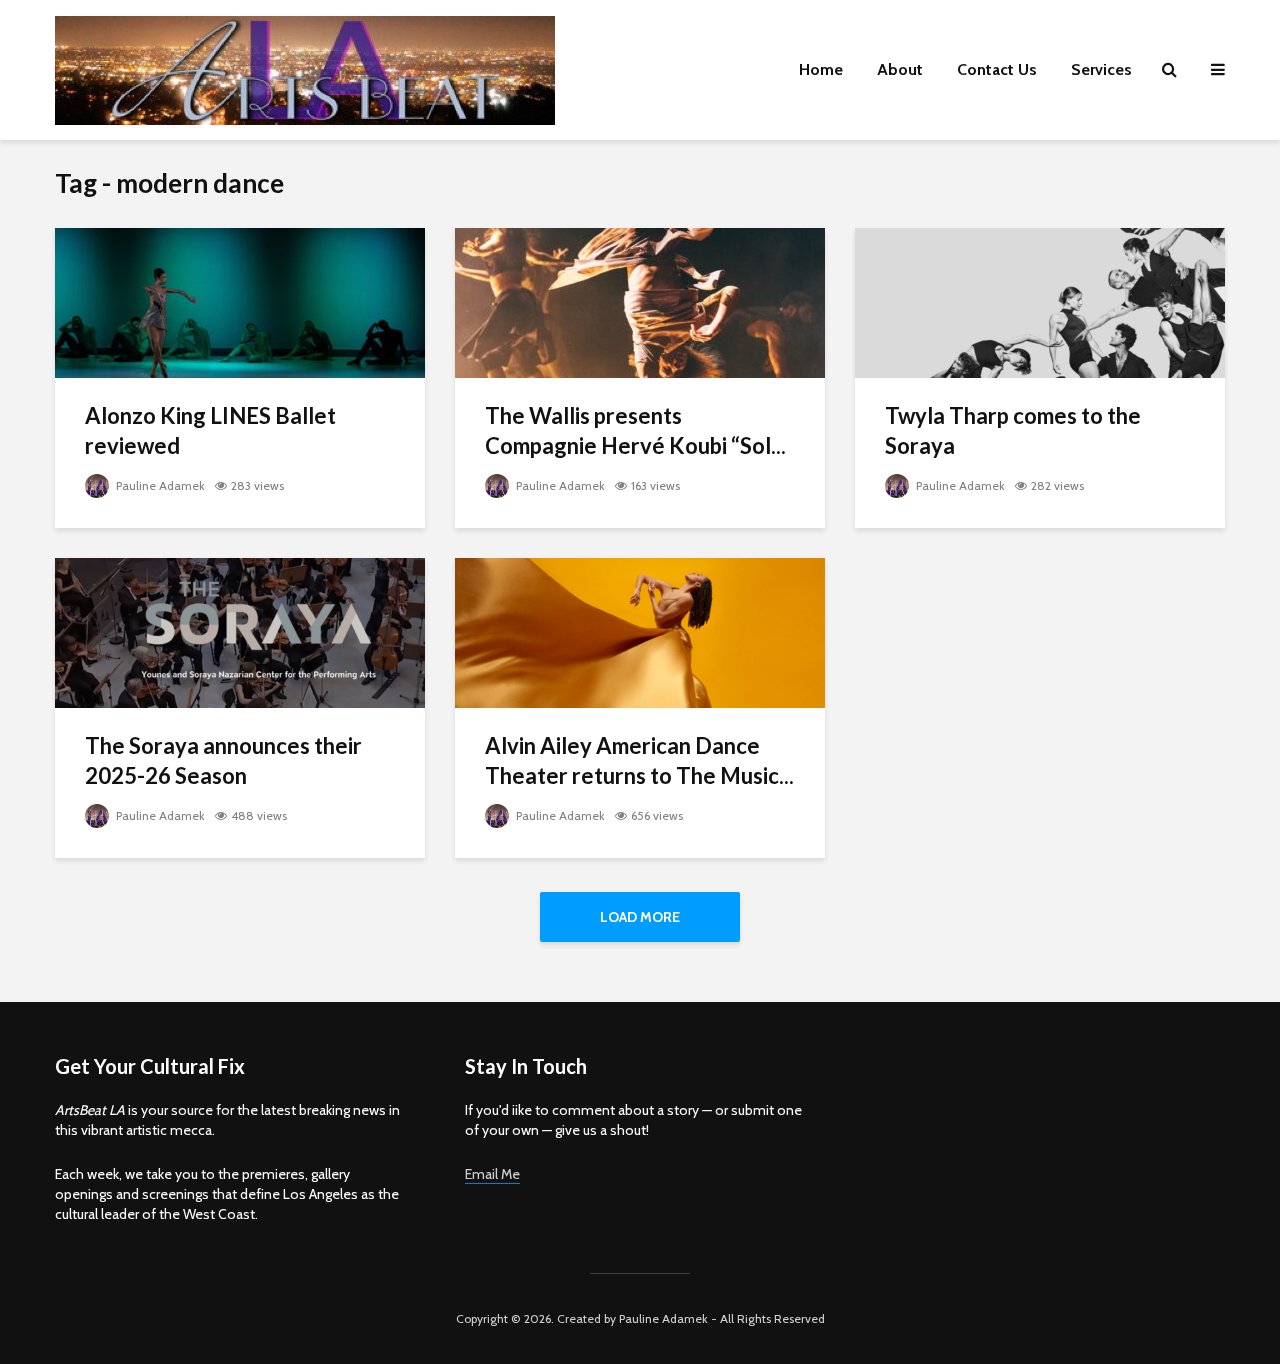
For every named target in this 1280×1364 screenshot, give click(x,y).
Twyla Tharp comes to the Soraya (1013, 430)
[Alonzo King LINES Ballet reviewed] (240, 301)
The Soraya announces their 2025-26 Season (223, 760)
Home (821, 69)
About (900, 69)
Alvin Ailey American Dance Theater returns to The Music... (639, 760)
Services (1101, 69)
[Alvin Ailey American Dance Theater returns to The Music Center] (640, 631)
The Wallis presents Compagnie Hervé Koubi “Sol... (635, 430)
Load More (640, 917)
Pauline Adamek (159, 485)
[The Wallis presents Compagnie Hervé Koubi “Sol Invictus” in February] (640, 301)
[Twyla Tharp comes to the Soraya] (1040, 301)
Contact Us (997, 69)
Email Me (492, 1174)
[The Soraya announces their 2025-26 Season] (240, 631)
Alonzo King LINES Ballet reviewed (210, 430)
